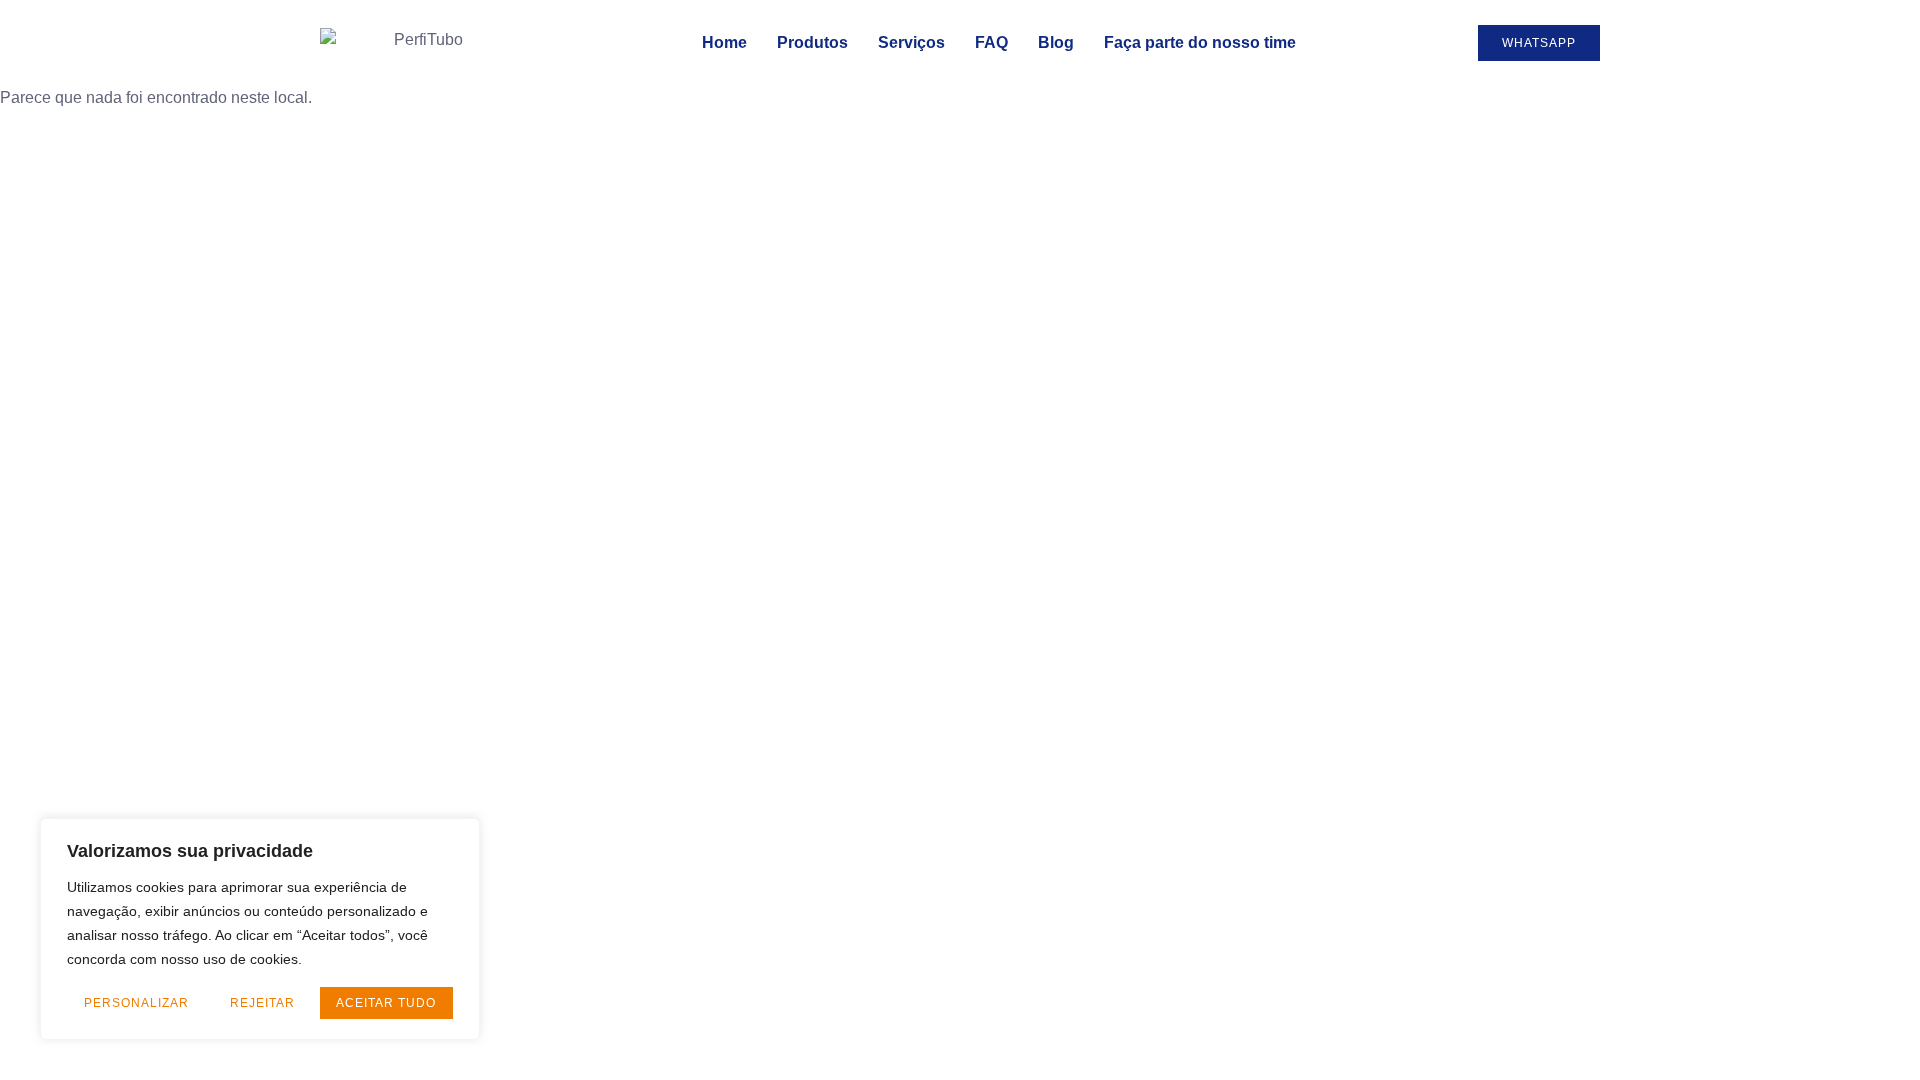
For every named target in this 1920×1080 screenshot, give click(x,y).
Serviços (911, 42)
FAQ (991, 42)
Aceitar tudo (386, 1003)
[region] (260, 929)
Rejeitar (262, 1003)
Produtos (812, 42)
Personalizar (136, 1003)
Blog (1056, 42)
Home (724, 42)
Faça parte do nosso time (1200, 42)
